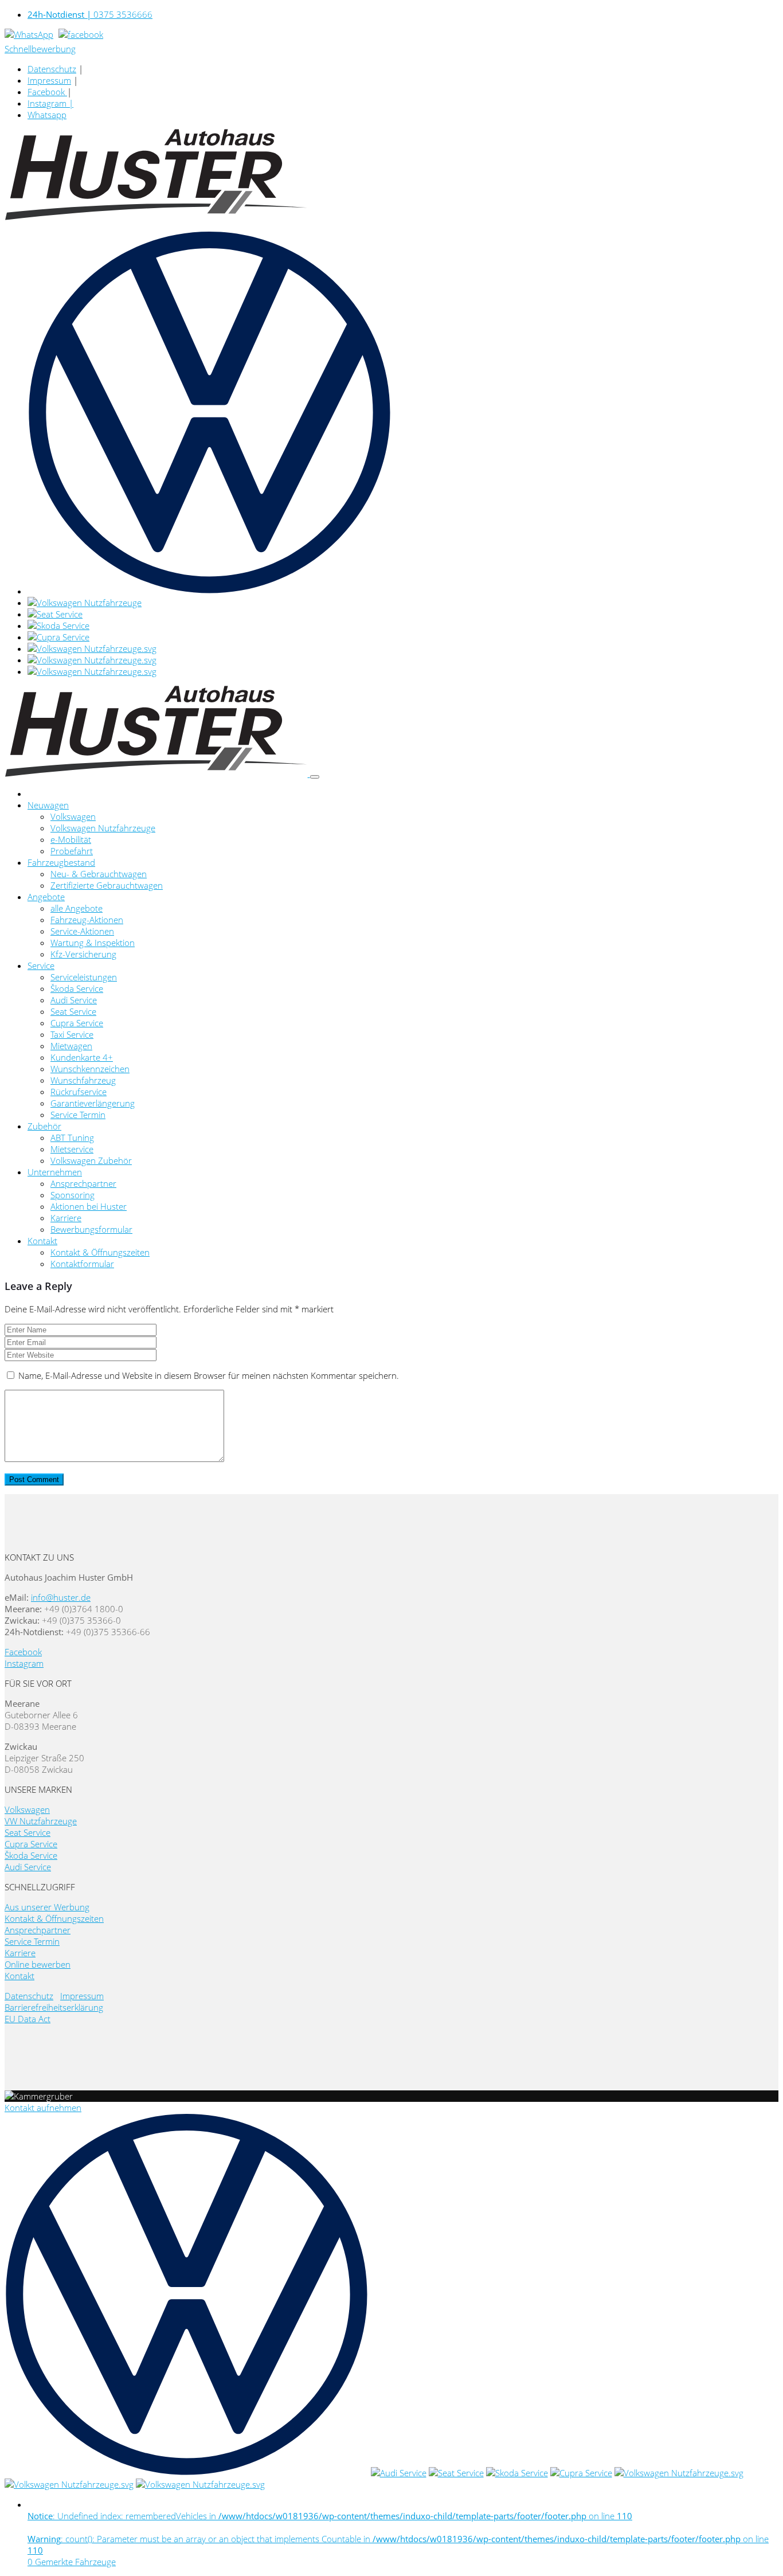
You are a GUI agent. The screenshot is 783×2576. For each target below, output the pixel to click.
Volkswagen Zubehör (91, 1160)
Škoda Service (77, 988)
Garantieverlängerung (93, 1103)
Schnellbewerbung (40, 49)
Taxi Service (72, 1034)
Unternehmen (55, 1172)
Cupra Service (77, 1023)
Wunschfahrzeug (83, 1080)
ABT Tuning (72, 1137)
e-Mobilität (71, 839)
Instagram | (50, 103)
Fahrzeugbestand (61, 862)
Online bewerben (38, 1964)
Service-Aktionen (82, 931)
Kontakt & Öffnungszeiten (100, 1252)
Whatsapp (47, 115)
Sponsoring (73, 1195)
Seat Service (73, 1011)
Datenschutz (52, 69)
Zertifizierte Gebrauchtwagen (107, 885)
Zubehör (44, 1126)
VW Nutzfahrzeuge (41, 1821)
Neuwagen (48, 805)
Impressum (49, 80)
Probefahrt (72, 851)
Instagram (24, 1663)
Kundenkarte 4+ (82, 1057)
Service (41, 965)
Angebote (46, 897)
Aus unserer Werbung (47, 1907)
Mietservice (72, 1149)
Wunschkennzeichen (90, 1069)
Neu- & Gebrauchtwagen (99, 874)
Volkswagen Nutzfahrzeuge (103, 828)
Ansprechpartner (83, 1183)
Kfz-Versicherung (83, 954)
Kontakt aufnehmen (43, 2108)
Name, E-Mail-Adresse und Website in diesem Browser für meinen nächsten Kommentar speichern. (209, 1375)
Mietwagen (71, 1046)
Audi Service (74, 1000)
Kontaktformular (82, 1264)
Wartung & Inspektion (93, 943)
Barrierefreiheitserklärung (54, 2007)
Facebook (47, 92)
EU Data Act (28, 2019)
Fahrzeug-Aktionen (87, 920)
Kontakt (42, 1241)
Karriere (66, 1218)
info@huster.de (61, 1597)
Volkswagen (73, 816)
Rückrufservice (79, 1092)
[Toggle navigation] (315, 777)
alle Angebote (77, 908)
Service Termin (78, 1115)
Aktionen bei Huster (89, 1206)
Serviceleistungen (84, 977)
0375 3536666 (90, 14)
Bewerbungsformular (91, 1229)
